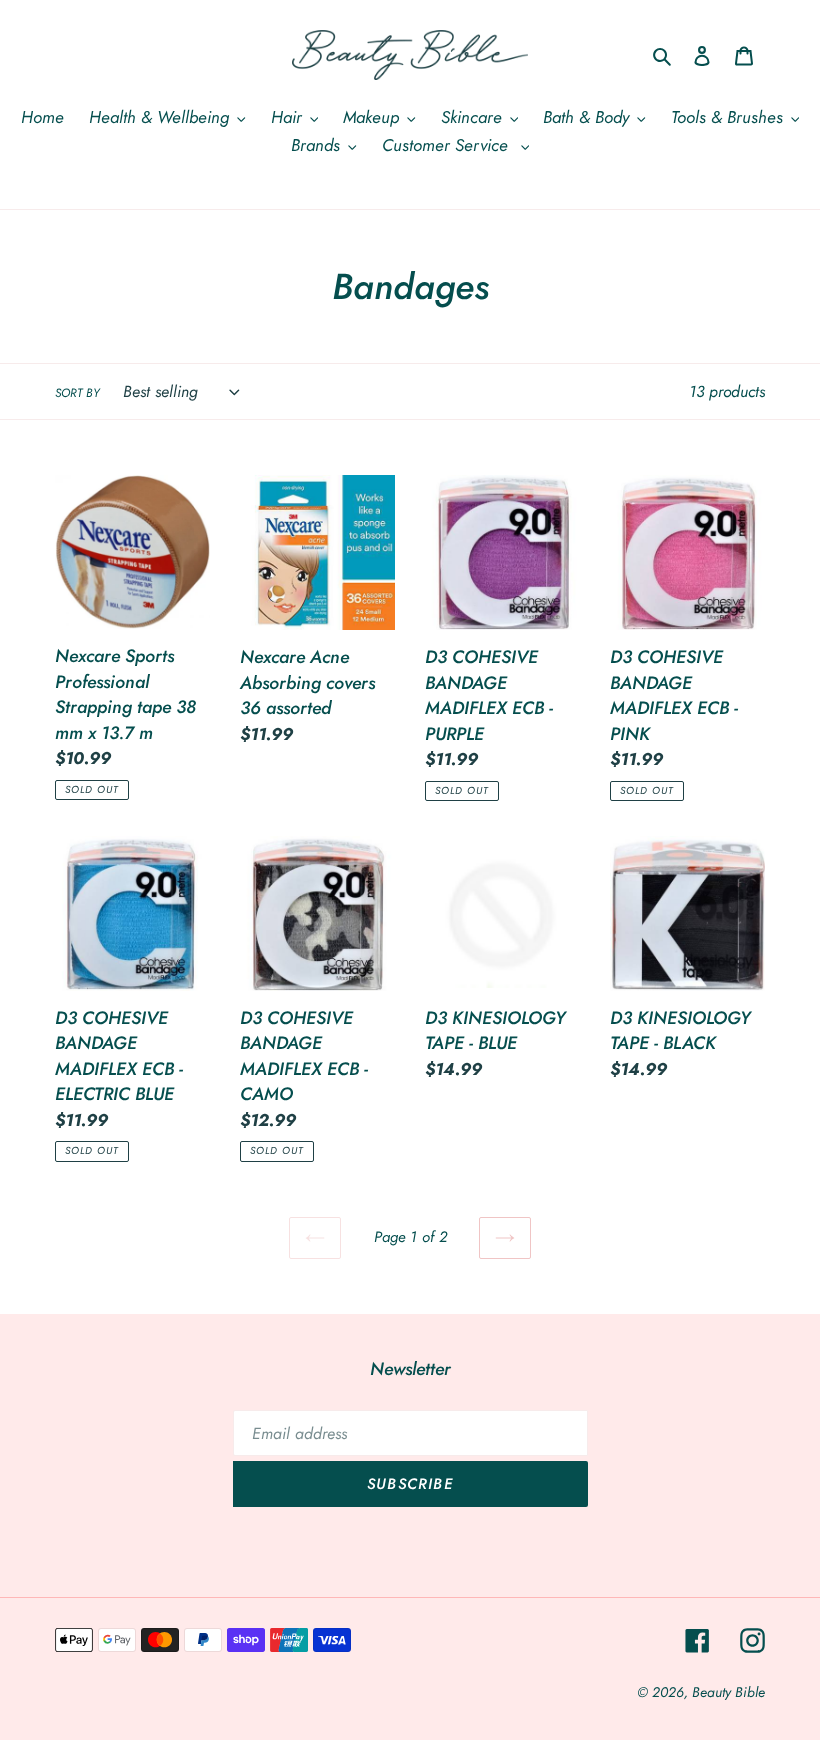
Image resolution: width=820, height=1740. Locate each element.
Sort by (77, 392)
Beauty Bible (728, 1692)
